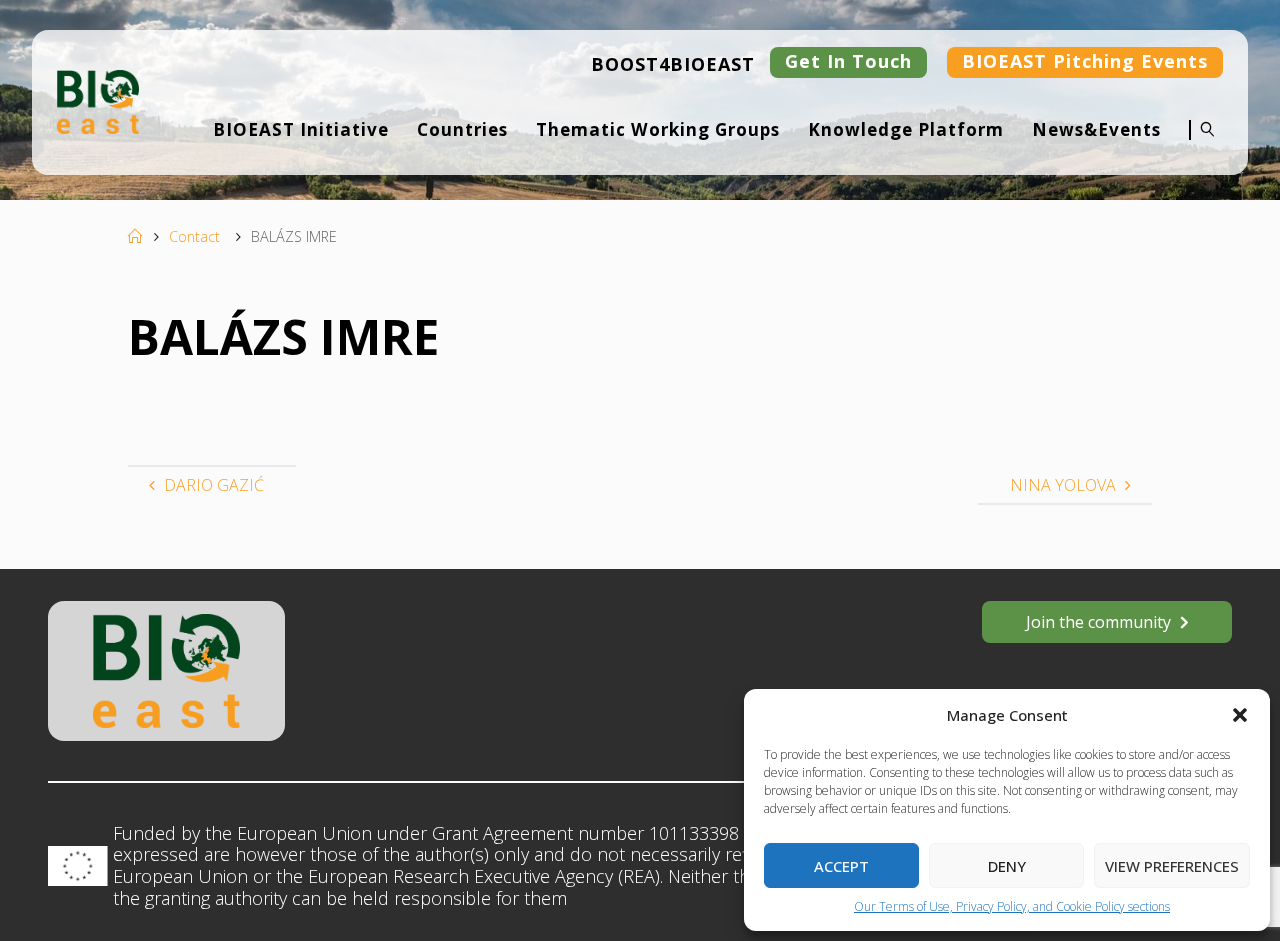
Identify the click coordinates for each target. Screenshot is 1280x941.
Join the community (1098, 622)
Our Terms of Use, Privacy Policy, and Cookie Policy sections (1012, 906)
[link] (1202, 143)
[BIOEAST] (98, 100)
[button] (1240, 715)
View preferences (1172, 866)
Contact (194, 236)
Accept (841, 866)
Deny (1007, 866)
